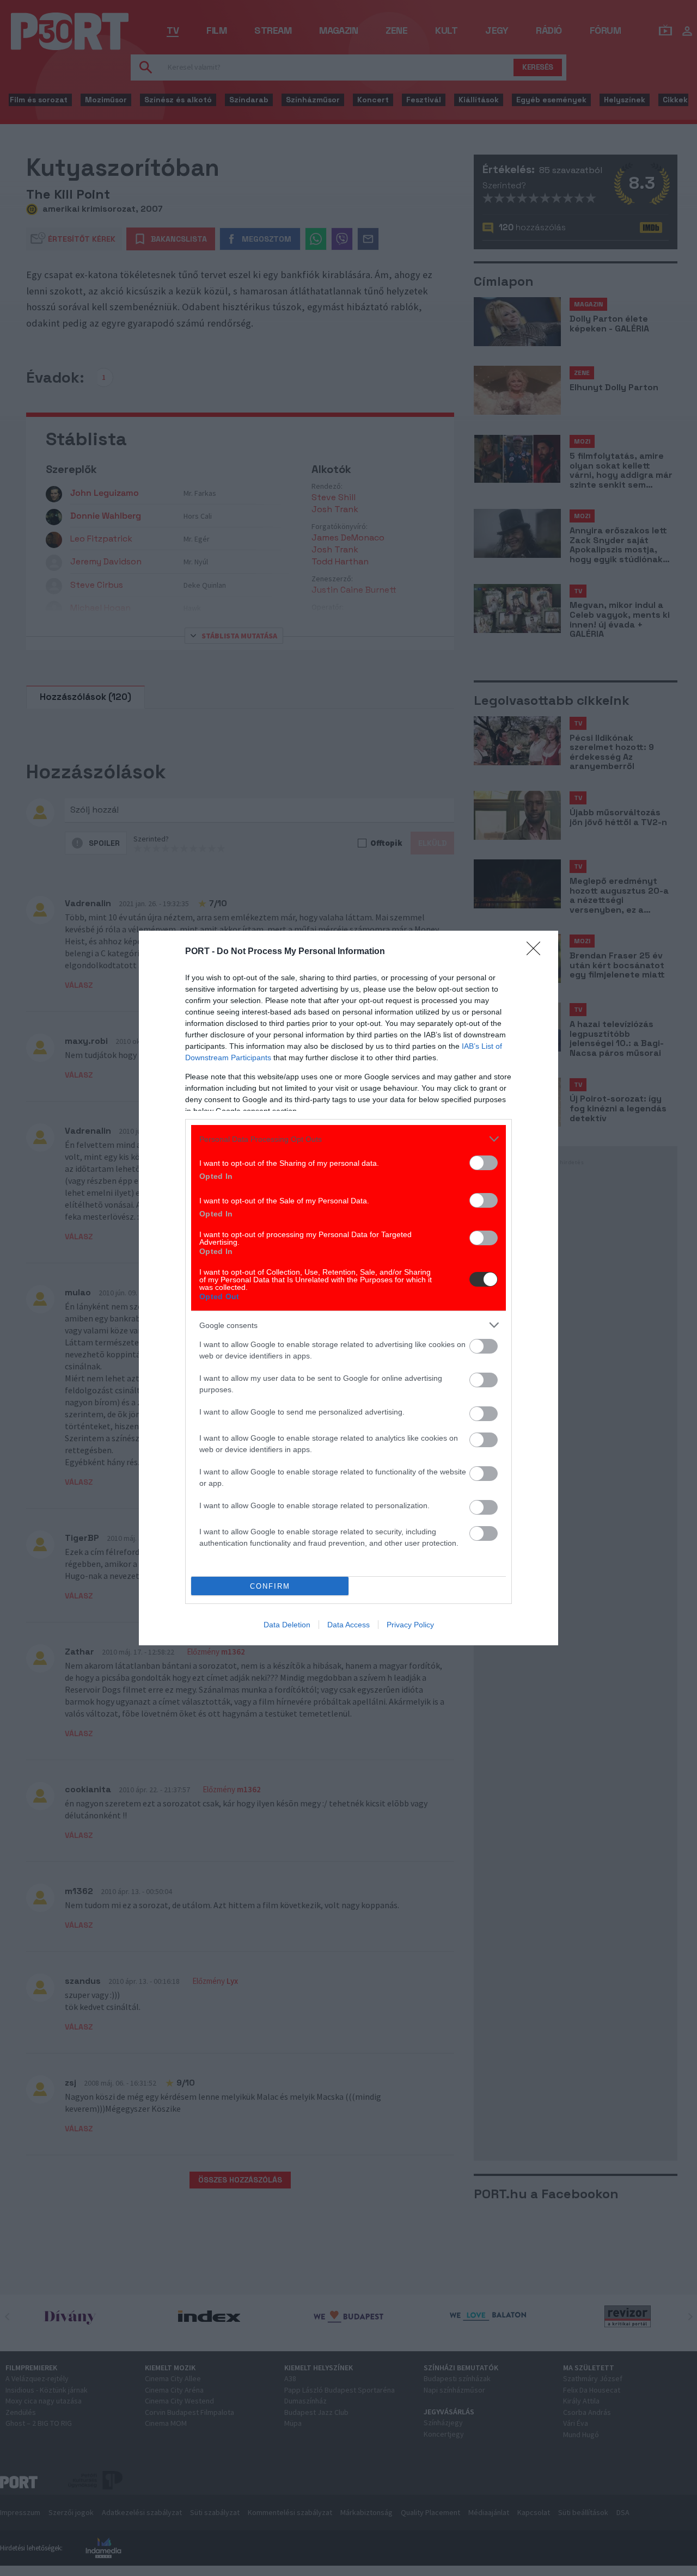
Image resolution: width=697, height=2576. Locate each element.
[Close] (537, 952)
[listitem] (348, 1139)
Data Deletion (287, 1625)
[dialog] (348, 1288)
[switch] (484, 1163)
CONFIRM (270, 1586)
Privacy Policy (410, 1625)
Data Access (348, 1625)
